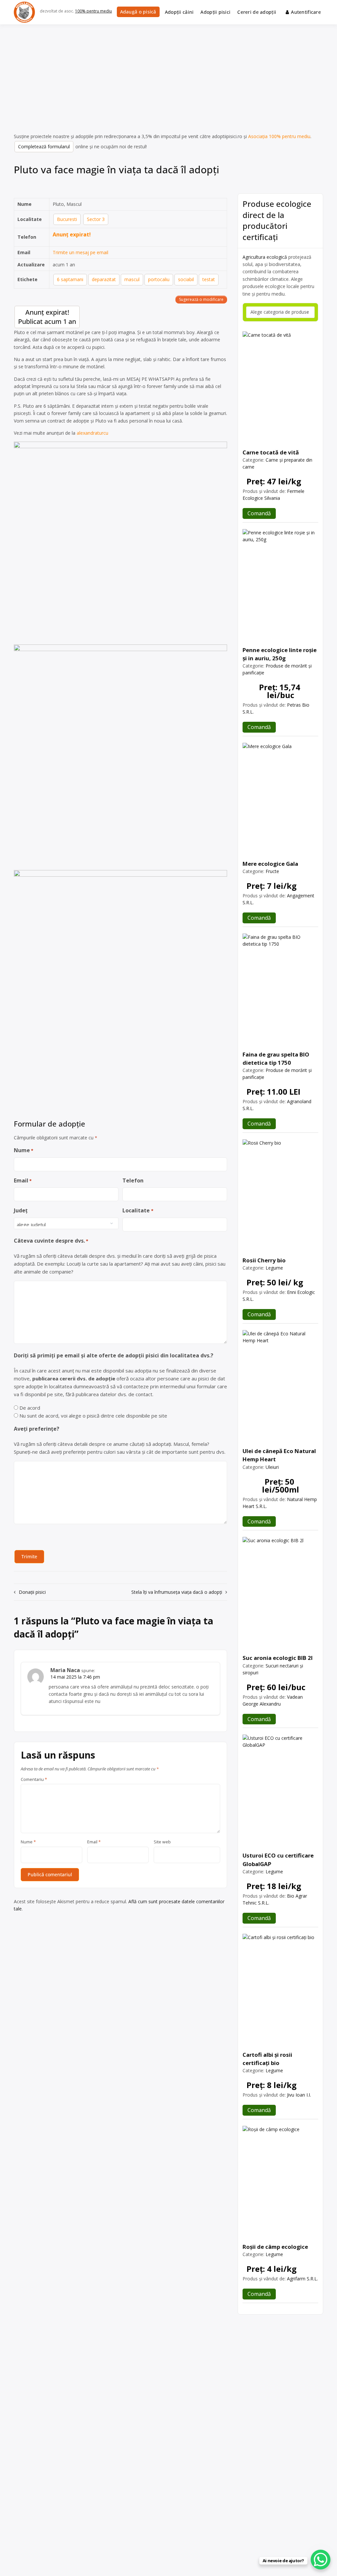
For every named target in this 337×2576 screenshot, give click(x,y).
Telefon (133, 1180)
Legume (274, 1268)
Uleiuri (272, 1467)
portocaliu (159, 279)
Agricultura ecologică (265, 257)
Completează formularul (44, 146)
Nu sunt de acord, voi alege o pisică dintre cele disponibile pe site (93, 1416)
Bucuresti (67, 219)
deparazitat (104, 279)
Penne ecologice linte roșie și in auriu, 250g (280, 654)
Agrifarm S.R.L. (302, 2279)
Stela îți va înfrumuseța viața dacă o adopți (177, 1592)
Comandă (259, 513)
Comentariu (34, 1780)
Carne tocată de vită (271, 452)
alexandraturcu (92, 433)
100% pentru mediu (93, 11)
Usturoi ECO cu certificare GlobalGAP (278, 1859)
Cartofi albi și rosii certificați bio (267, 2059)
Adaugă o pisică (138, 12)
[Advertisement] (168, 74)
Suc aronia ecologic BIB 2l (278, 1658)
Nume (24, 1150)
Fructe (272, 871)
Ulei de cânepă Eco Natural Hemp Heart (279, 1455)
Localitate (138, 1210)
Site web (162, 1842)
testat (209, 279)
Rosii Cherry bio (264, 1260)
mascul (132, 279)
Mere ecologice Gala (270, 864)
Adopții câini (179, 12)
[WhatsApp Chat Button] (321, 2560)
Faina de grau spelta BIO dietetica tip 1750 (276, 1058)
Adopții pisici (215, 12)
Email (23, 1180)
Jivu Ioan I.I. (299, 2095)
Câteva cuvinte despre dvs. (51, 1241)
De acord (30, 1408)
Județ (21, 1210)
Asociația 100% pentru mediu (279, 136)
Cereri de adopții (257, 12)
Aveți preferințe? (37, 1429)
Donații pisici (32, 1592)
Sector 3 (96, 219)
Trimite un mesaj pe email (80, 252)
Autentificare (306, 12)
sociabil (186, 279)
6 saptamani (70, 279)
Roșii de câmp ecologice (275, 2247)
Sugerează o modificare (201, 299)
